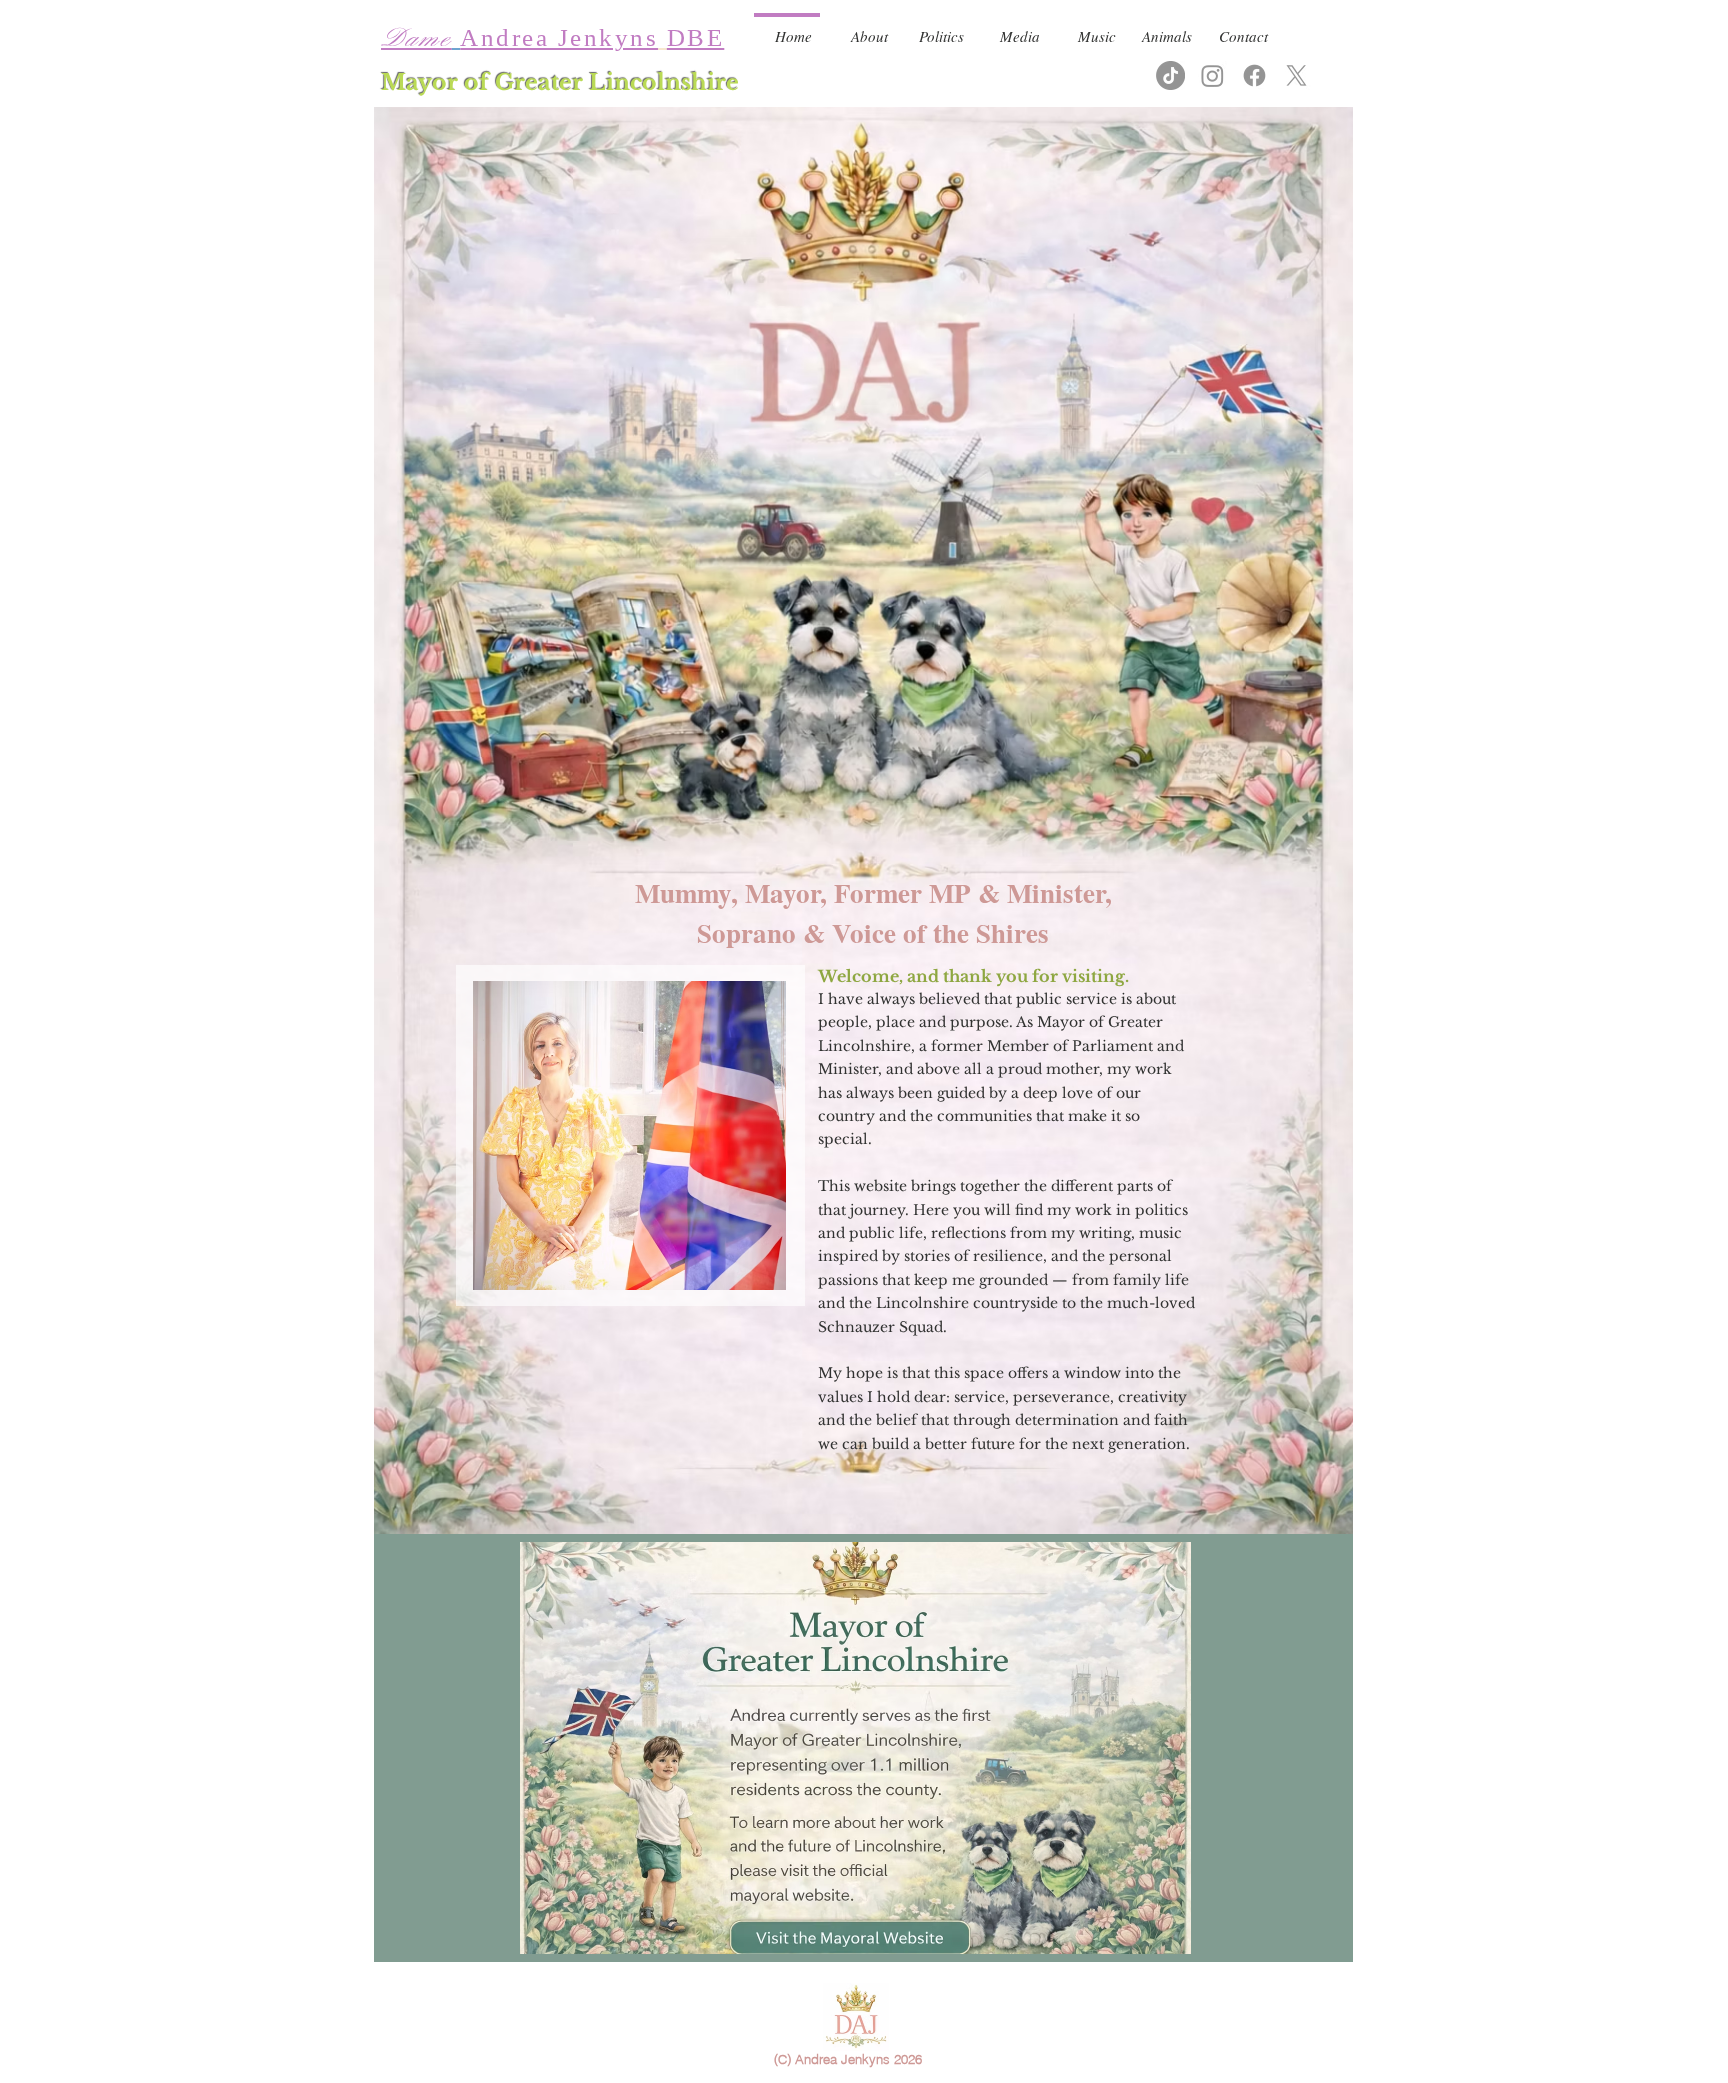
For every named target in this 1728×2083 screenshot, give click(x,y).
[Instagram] (1212, 75)
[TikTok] (1170, 75)
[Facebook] (1254, 75)
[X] (1296, 75)
